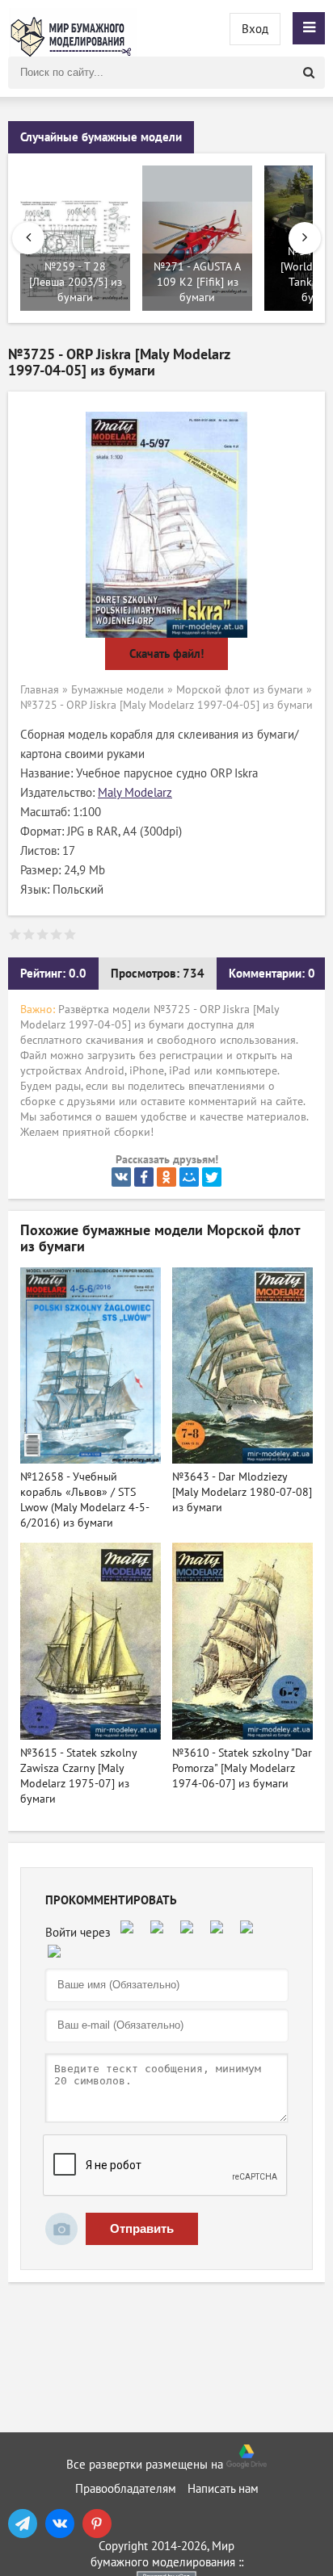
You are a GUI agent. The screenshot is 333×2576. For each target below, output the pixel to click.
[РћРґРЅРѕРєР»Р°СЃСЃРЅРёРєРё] (166, 1177)
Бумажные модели (118, 690)
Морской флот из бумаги (240, 690)
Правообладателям (126, 2489)
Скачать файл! (166, 654)
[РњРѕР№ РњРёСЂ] (189, 1177)
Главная (40, 690)
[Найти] (309, 73)
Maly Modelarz (135, 793)
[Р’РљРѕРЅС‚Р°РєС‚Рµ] (121, 1177)
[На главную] (73, 28)
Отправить (142, 2228)
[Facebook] (144, 1177)
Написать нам (223, 2489)
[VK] (60, 2524)
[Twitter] (212, 1177)
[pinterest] (97, 2524)
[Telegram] (23, 2524)
